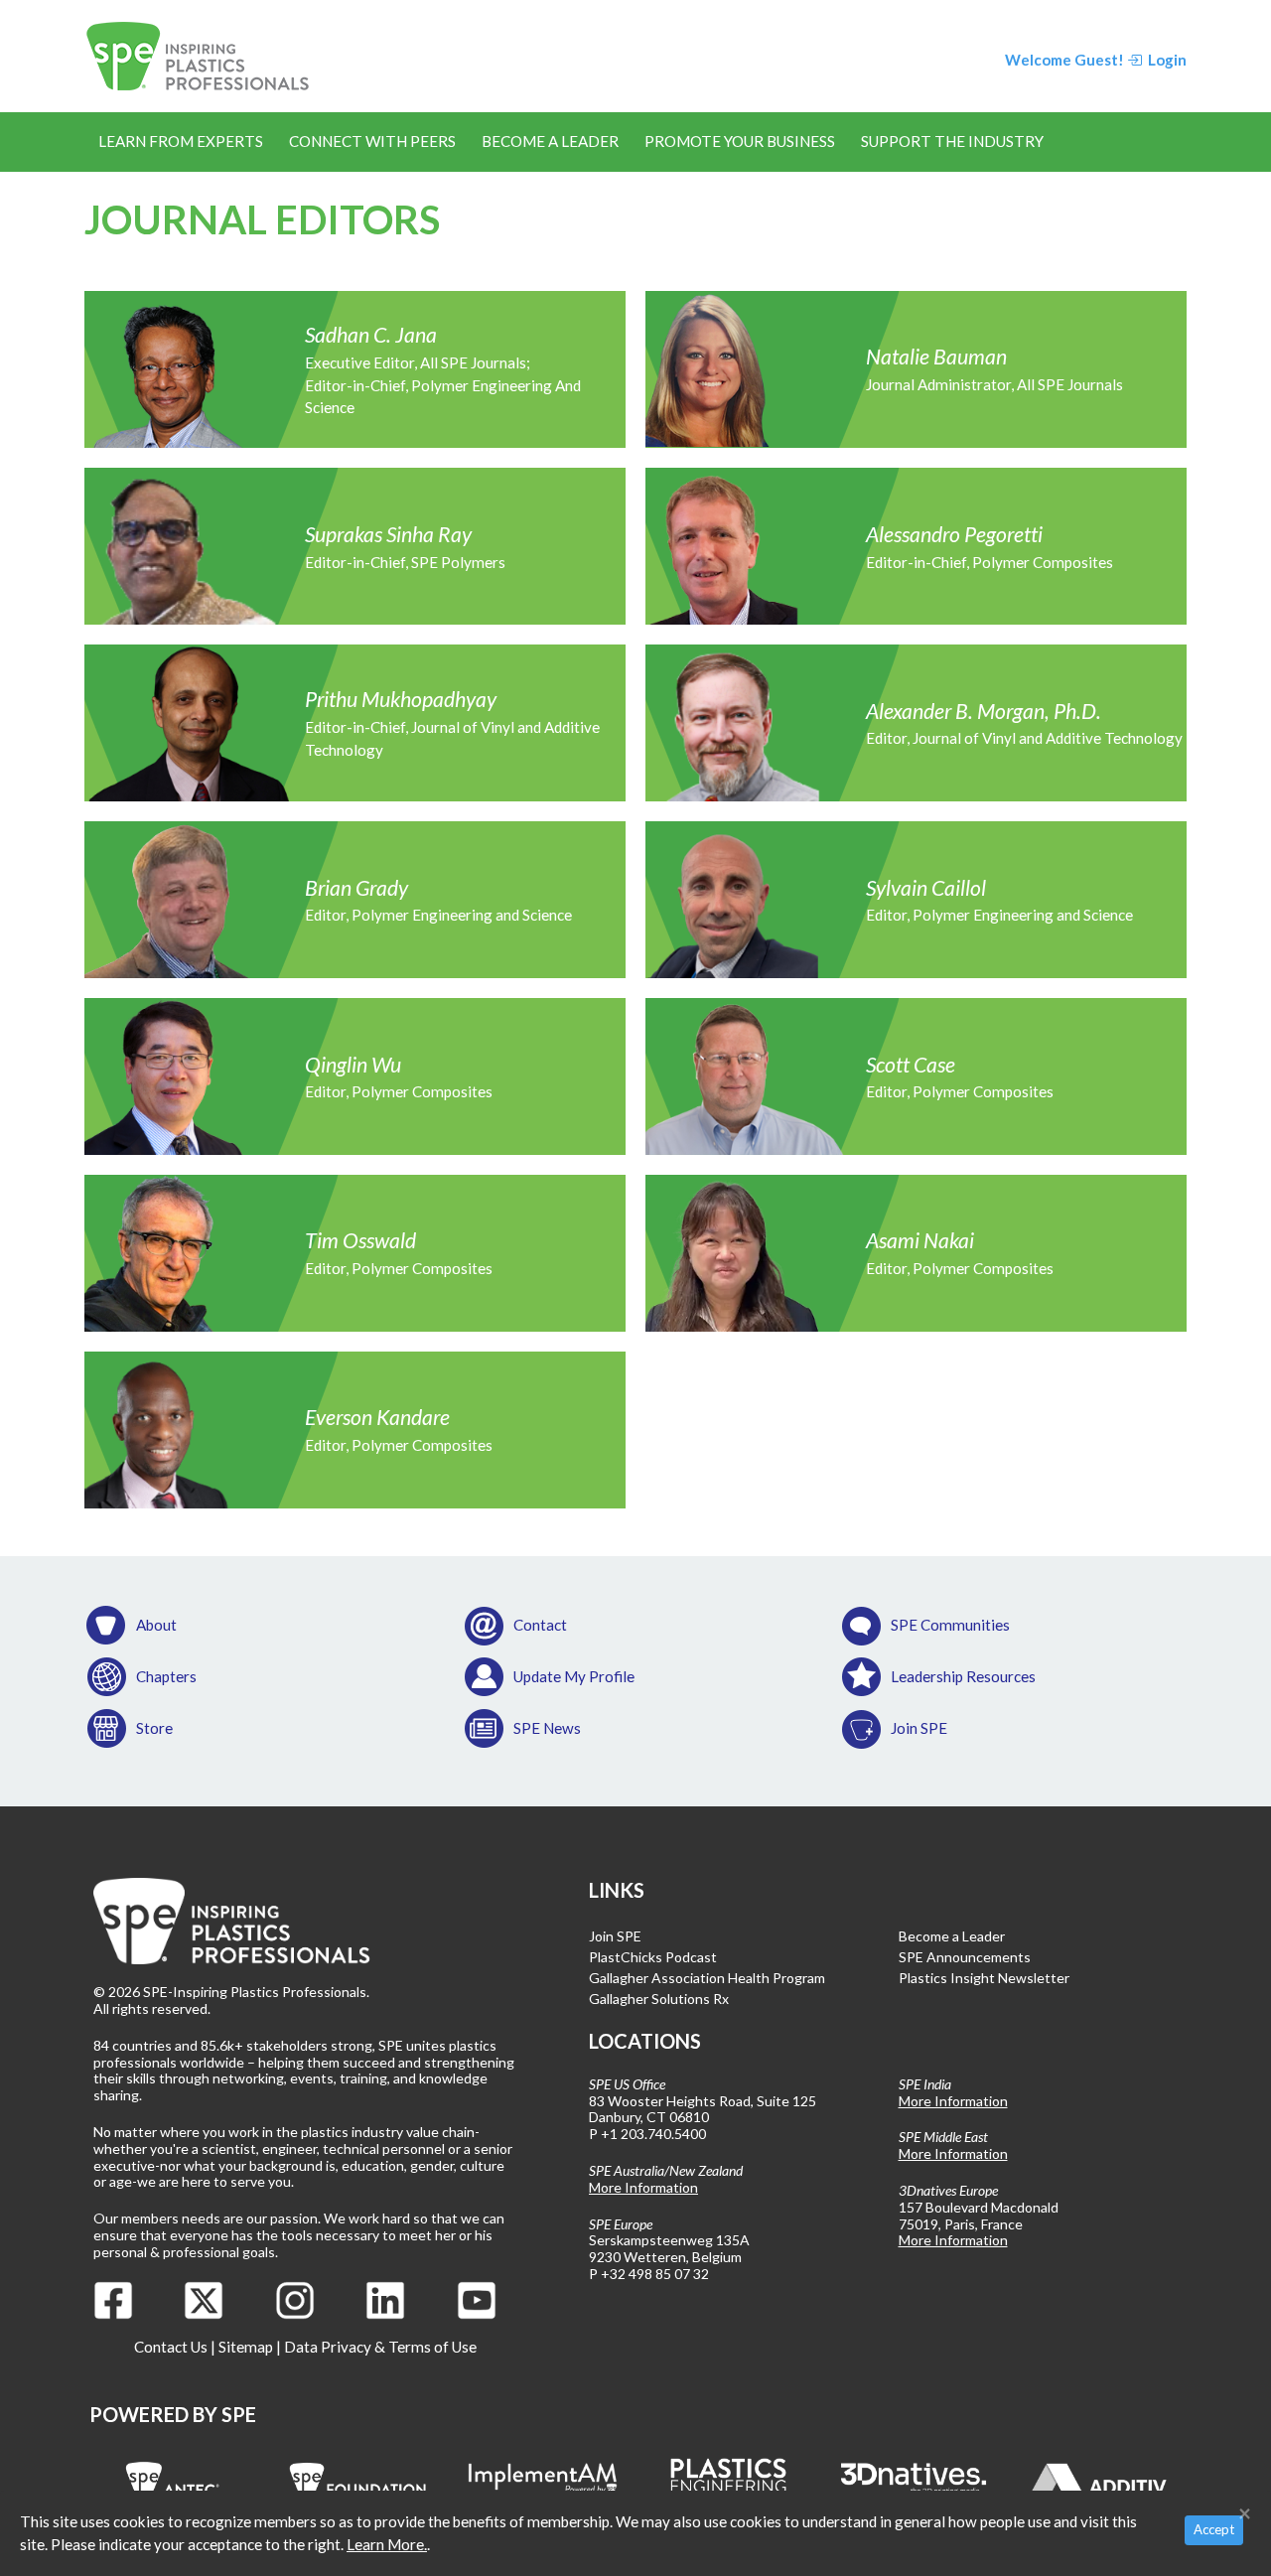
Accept (1214, 2529)
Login (1166, 60)
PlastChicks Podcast (653, 1957)
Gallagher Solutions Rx (659, 1999)
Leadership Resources (963, 1676)
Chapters (166, 1676)
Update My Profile (574, 1676)
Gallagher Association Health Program (707, 1978)
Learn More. (387, 2544)
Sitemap (246, 2347)
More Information (643, 2187)
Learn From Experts (181, 141)
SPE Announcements (965, 1957)
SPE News (547, 1728)
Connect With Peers (372, 141)
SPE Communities (950, 1625)
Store (154, 1728)
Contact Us (171, 2347)
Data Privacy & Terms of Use (380, 2347)
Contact (540, 1625)
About (156, 1625)
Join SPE (919, 1728)
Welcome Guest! (1064, 60)
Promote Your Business (740, 141)
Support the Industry (952, 141)
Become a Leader (550, 141)
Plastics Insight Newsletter (984, 1978)
